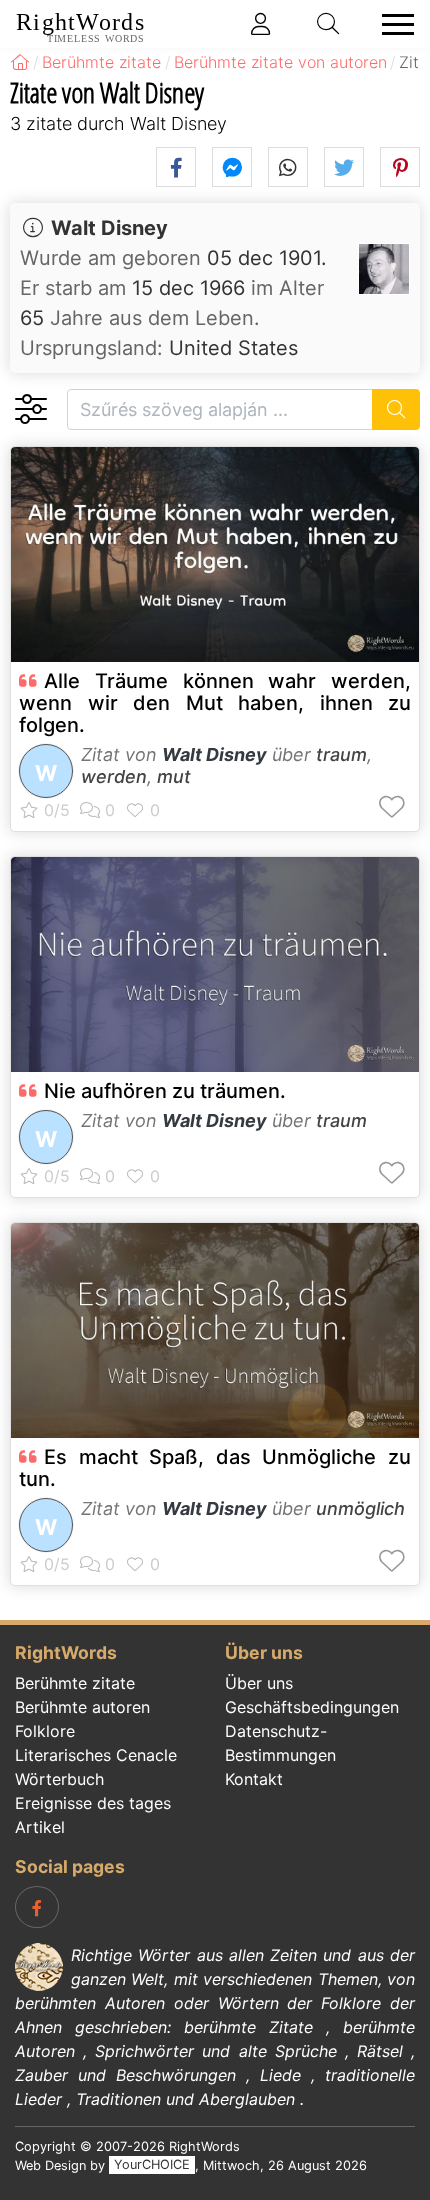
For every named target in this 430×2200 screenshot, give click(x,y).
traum (341, 754)
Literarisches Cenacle (96, 1755)
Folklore (45, 1731)
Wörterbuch (59, 1779)
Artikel (40, 1827)
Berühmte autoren (82, 1707)
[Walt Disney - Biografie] (384, 269)
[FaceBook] (37, 1907)
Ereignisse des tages (93, 1803)
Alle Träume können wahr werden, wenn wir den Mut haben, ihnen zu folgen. (215, 703)
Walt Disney (109, 228)
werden (114, 776)
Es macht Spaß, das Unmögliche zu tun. (215, 1468)
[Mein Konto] (261, 24)
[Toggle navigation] (392, 24)
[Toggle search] (329, 24)
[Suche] (396, 409)
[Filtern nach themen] (30, 409)
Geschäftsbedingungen (312, 1707)
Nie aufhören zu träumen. (165, 1091)
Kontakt (254, 1779)
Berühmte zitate (75, 1683)
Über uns (259, 1683)
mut (174, 776)
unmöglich (360, 1508)
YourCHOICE (152, 2165)
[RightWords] (20, 62)
